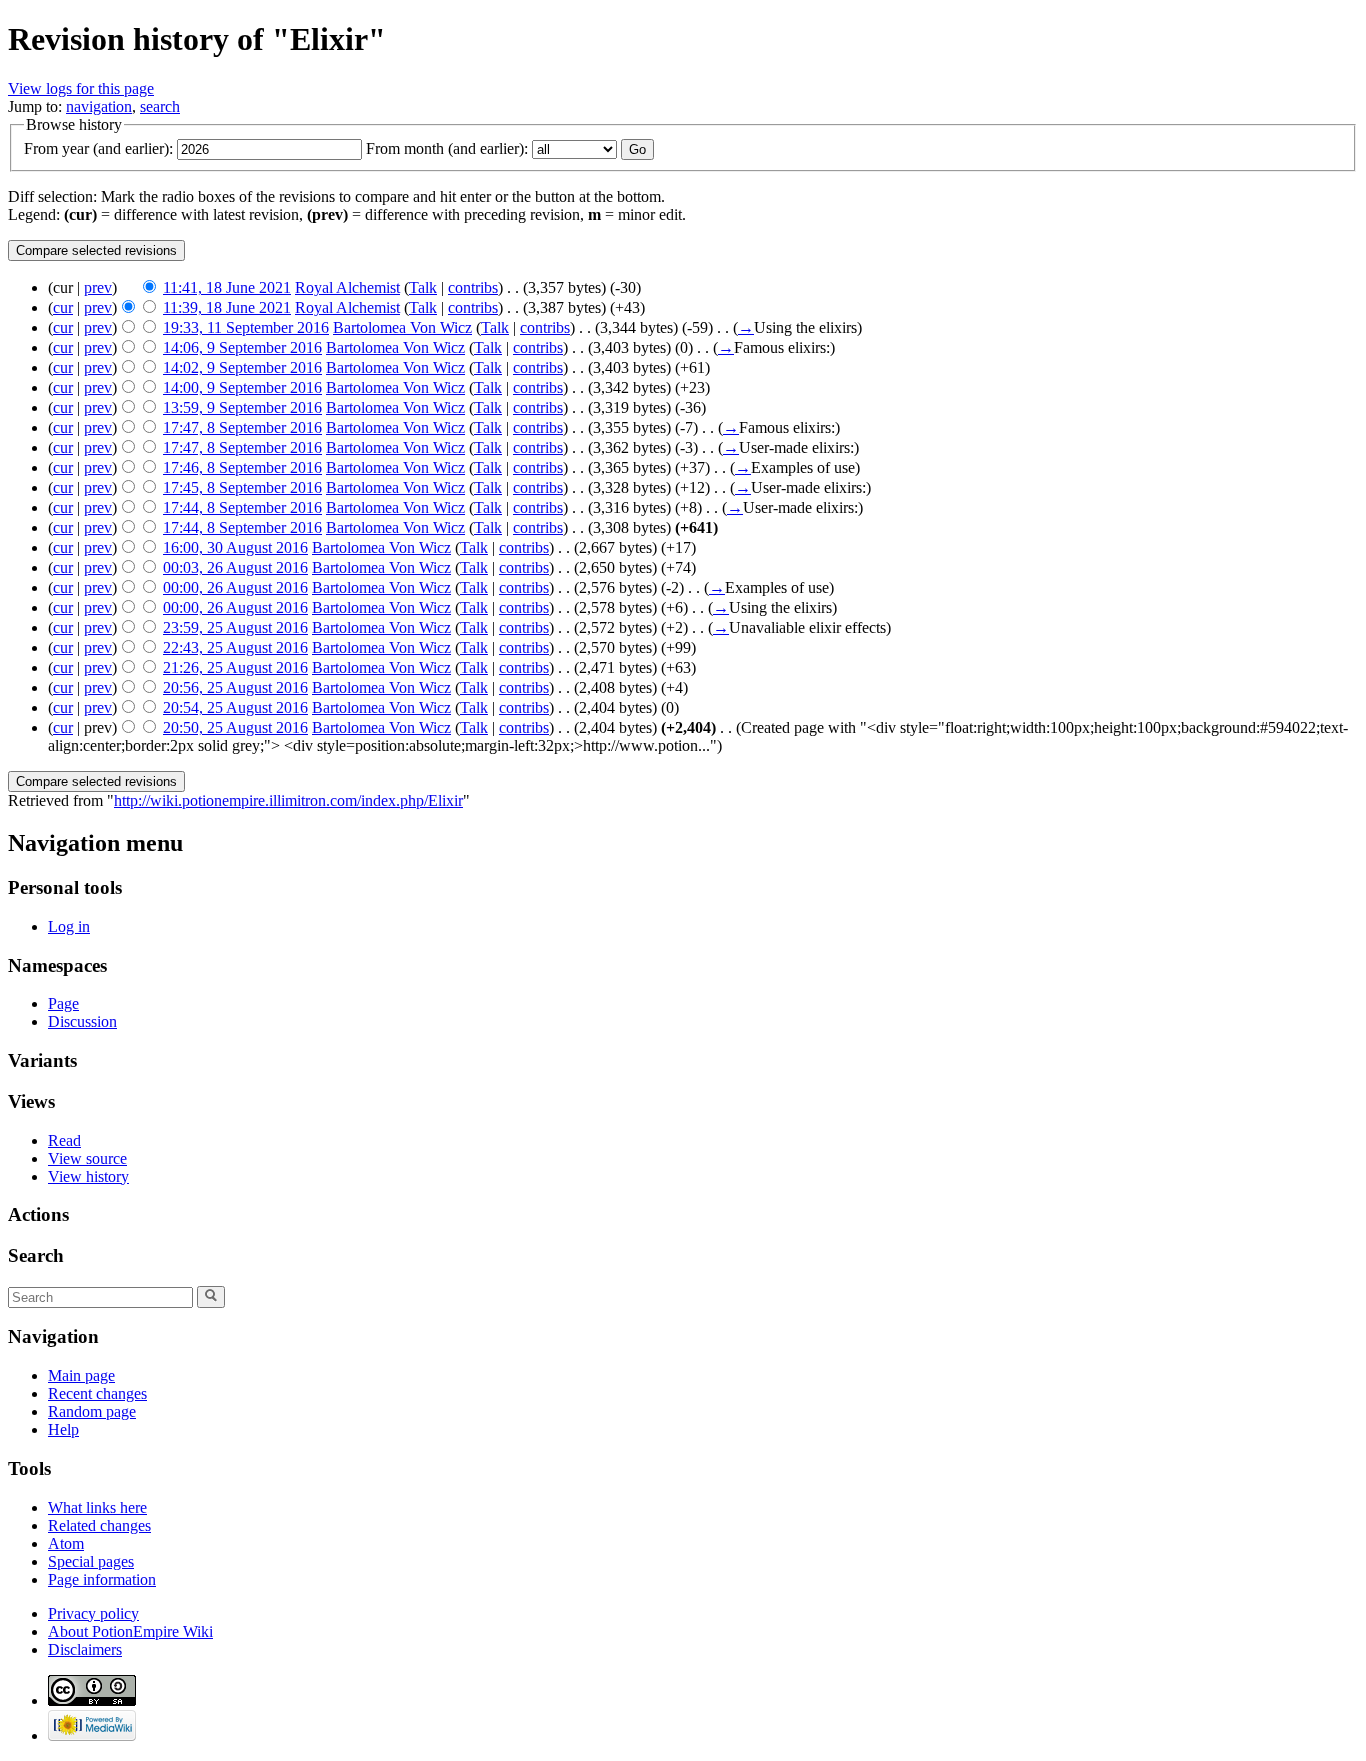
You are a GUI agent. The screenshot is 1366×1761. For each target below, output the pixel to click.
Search (36, 1255)
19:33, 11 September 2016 (246, 327)
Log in (69, 926)
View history (88, 1176)
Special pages (91, 1561)
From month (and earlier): (447, 148)
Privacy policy (93, 1613)
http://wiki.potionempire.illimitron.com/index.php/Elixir (288, 800)
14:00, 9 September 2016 (242, 387)
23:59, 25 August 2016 (235, 627)
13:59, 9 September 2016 (242, 407)
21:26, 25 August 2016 (235, 667)
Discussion (82, 1021)
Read (64, 1140)
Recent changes (97, 1393)
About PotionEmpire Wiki (130, 1631)
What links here (97, 1507)
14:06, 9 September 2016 (242, 347)
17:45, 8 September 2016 (242, 487)
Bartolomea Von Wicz (402, 327)
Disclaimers (85, 1649)
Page (63, 1003)
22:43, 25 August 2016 (235, 647)
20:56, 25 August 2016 (235, 687)
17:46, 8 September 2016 (242, 467)
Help (63, 1429)
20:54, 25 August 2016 (235, 707)
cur (63, 307)
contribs (473, 287)
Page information (102, 1579)
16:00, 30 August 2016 (235, 547)
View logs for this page (81, 88)
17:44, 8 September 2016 (242, 507)
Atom (66, 1543)
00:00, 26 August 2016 (235, 587)
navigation (99, 106)
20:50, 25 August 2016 (235, 727)
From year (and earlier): (98, 148)
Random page (92, 1411)
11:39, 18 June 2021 (227, 307)
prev (98, 287)
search (160, 106)
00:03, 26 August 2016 (235, 567)
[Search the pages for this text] (211, 1297)
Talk (423, 287)
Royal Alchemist (347, 287)
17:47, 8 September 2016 (242, 427)
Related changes (99, 1525)
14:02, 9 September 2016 (242, 367)
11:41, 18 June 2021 (227, 287)
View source (87, 1158)
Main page (81, 1375)
